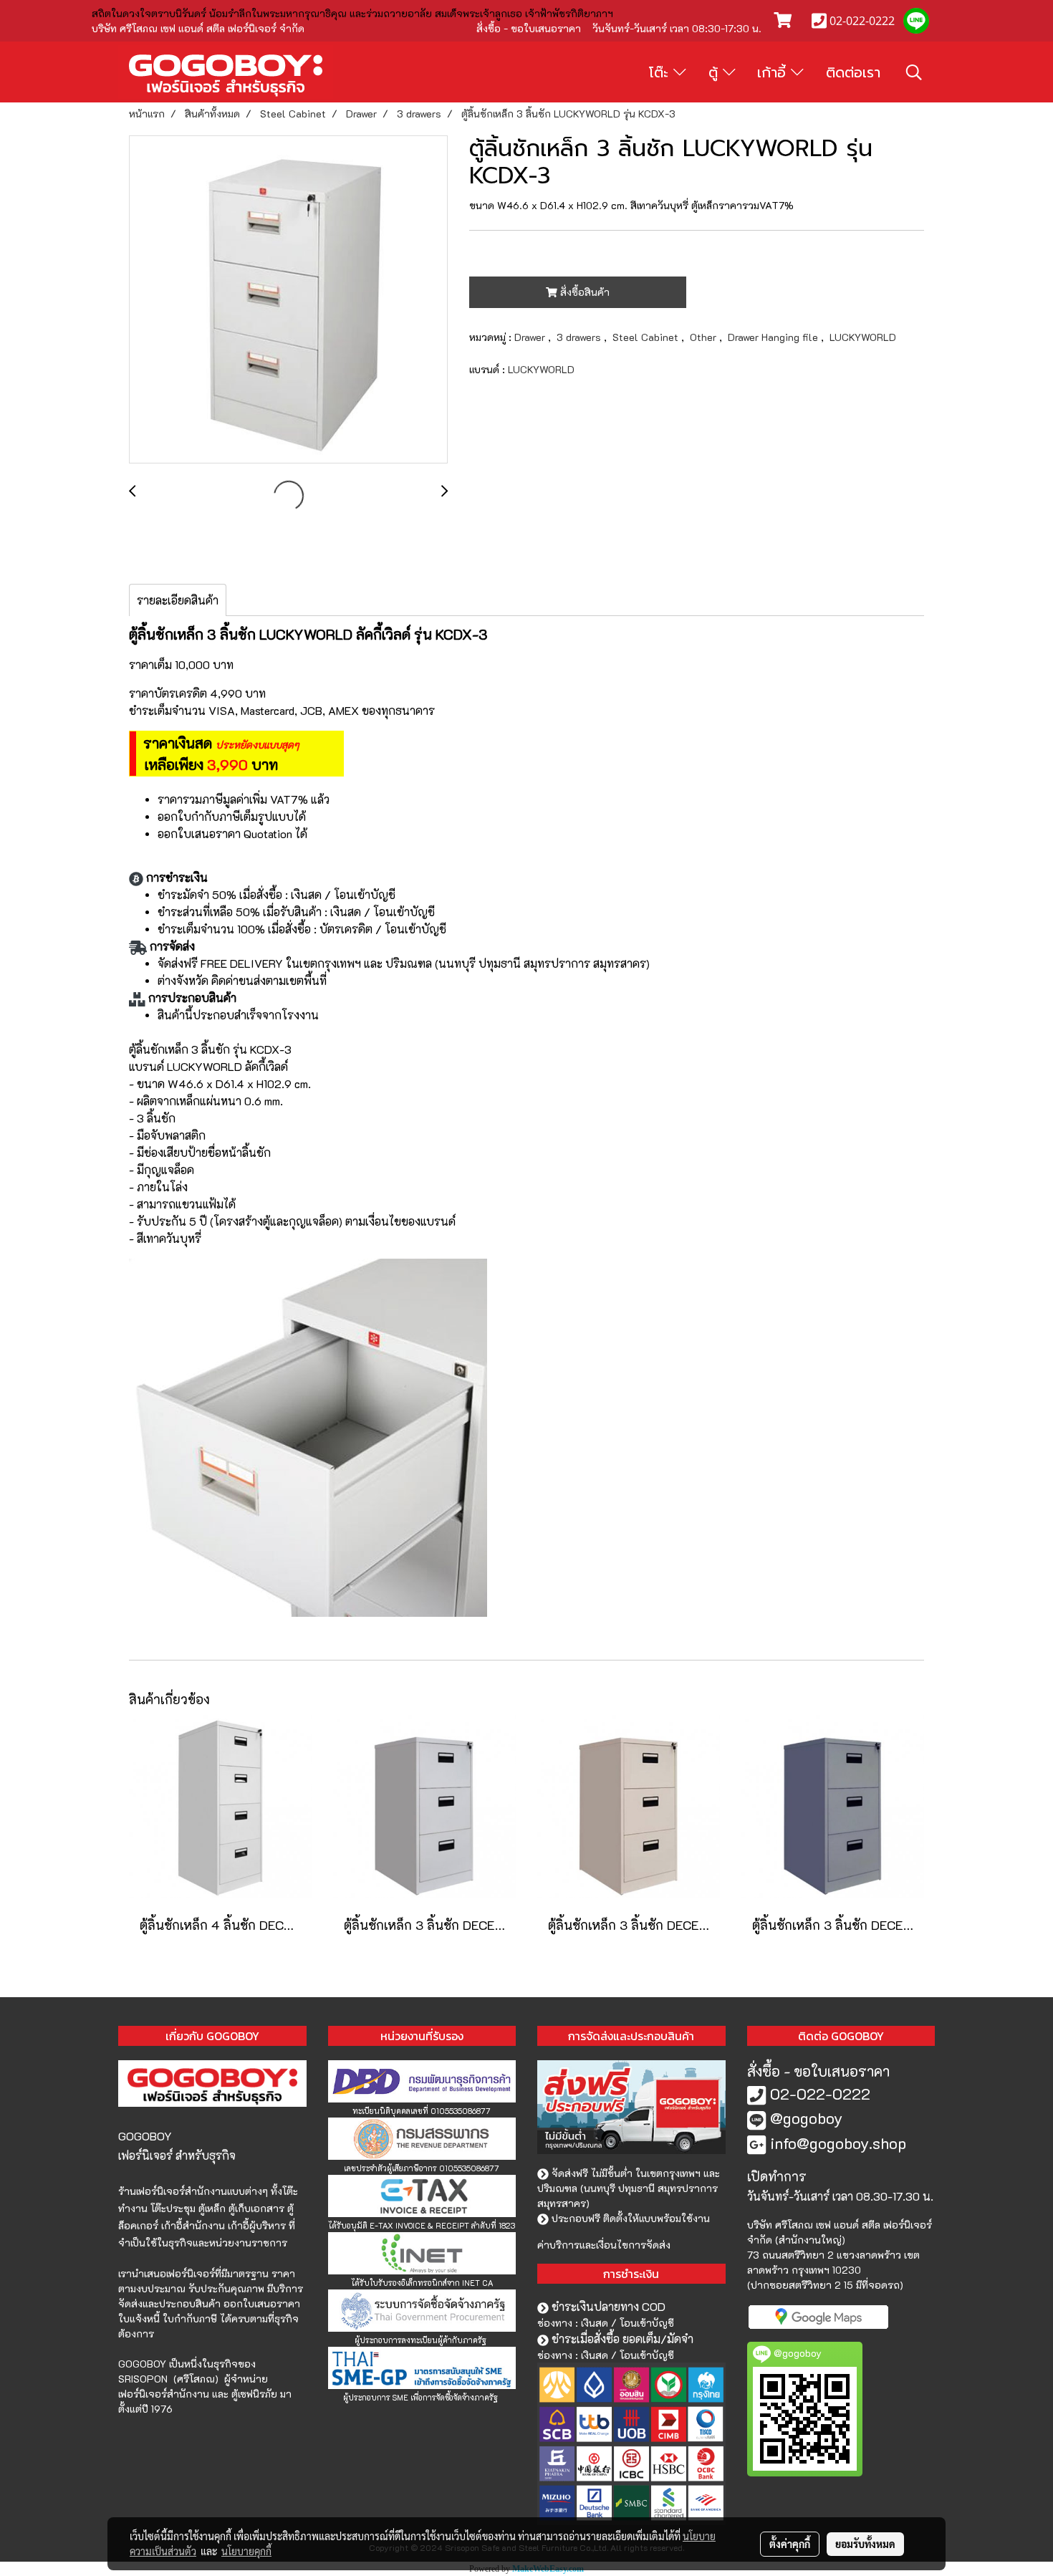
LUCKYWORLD (863, 337)
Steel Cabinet (647, 337)
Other (705, 337)
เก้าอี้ (774, 72)
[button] (914, 72)
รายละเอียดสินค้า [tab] (178, 600)
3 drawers (580, 337)
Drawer (531, 337)
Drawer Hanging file (774, 337)
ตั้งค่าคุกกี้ (790, 2544)
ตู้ (716, 72)
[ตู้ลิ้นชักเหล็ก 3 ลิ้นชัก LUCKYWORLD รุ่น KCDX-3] (288, 300)
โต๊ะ (661, 72)
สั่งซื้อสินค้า (583, 292)
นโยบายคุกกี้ (246, 2551)
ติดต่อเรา (853, 72)
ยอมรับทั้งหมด (865, 2544)
